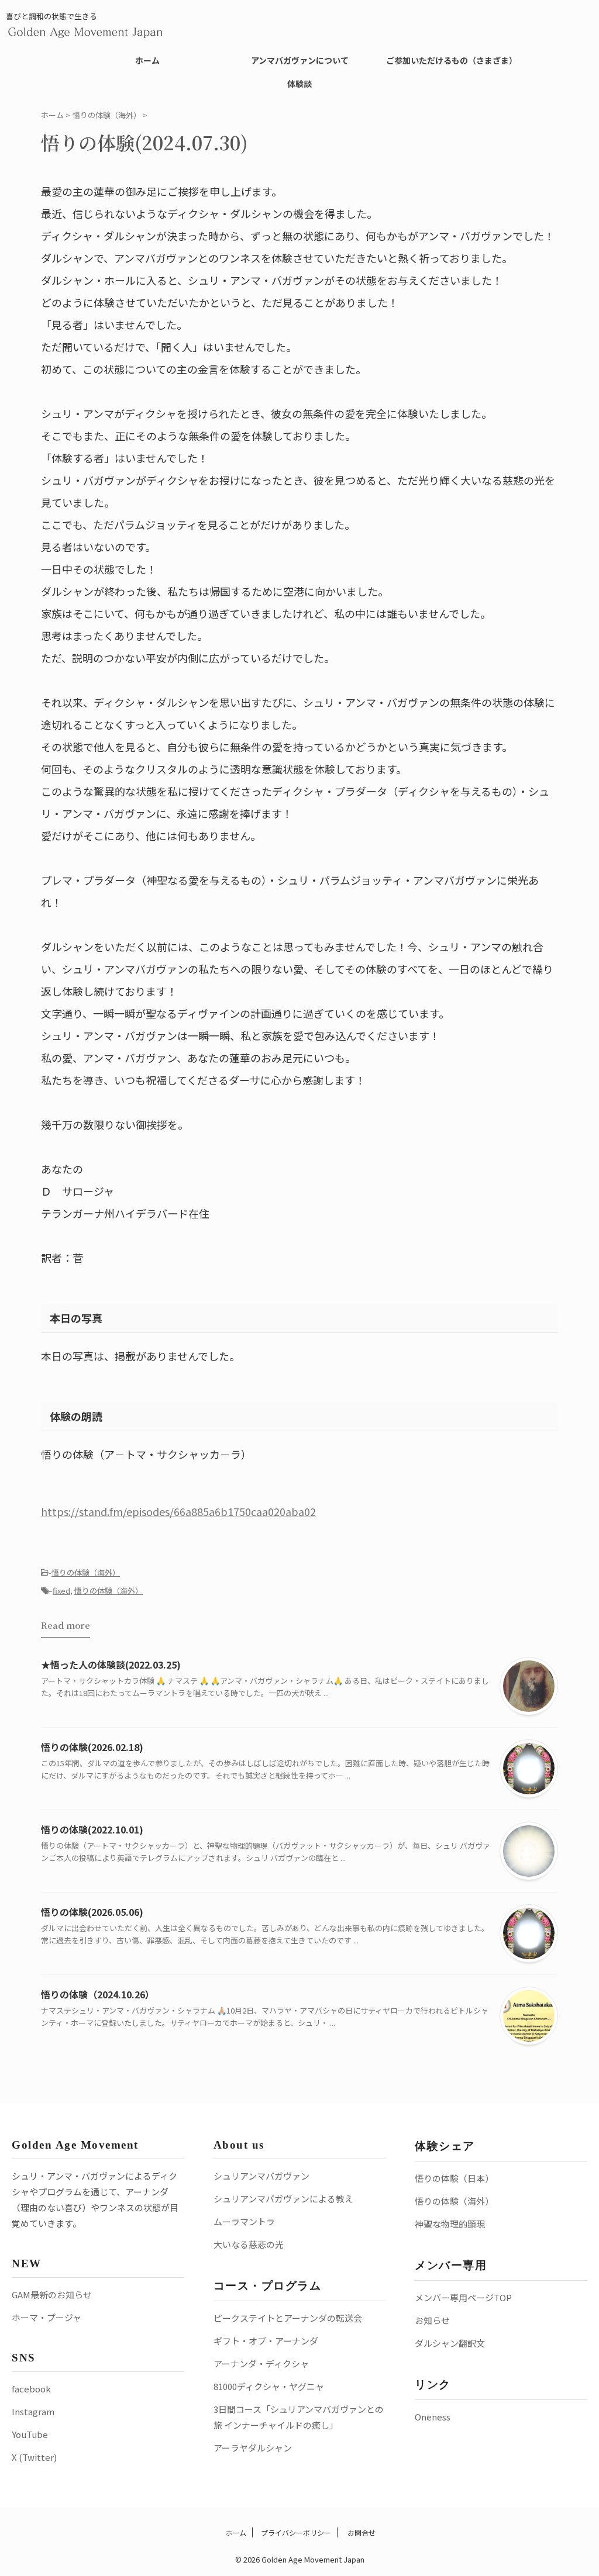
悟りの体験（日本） (454, 2178)
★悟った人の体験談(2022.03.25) (111, 1665)
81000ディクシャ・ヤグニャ (269, 2386)
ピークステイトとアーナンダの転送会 (288, 2318)
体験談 (299, 84)
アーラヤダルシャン (253, 2448)
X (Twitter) (34, 2457)
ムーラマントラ (244, 2221)
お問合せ (361, 2532)
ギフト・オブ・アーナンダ (266, 2341)
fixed (61, 1591)
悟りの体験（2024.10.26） (98, 1994)
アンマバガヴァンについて (300, 60)
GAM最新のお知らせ (52, 2294)
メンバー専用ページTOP (463, 2297)
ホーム (147, 60)
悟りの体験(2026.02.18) (92, 1747)
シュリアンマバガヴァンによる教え (283, 2199)
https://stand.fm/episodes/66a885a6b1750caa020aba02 (178, 1511)
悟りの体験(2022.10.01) (92, 1829)
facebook (31, 2389)
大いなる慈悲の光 (249, 2244)
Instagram (33, 2411)
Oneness (433, 2417)
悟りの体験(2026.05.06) (92, 1912)
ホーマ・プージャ (47, 2317)
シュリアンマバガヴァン (261, 2176)
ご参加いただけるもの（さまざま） (452, 60)
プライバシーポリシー (296, 2532)
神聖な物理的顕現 (450, 2224)
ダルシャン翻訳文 (450, 2343)
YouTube (30, 2434)
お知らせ (432, 2320)
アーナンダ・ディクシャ (261, 2363)
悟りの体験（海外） (86, 1572)
